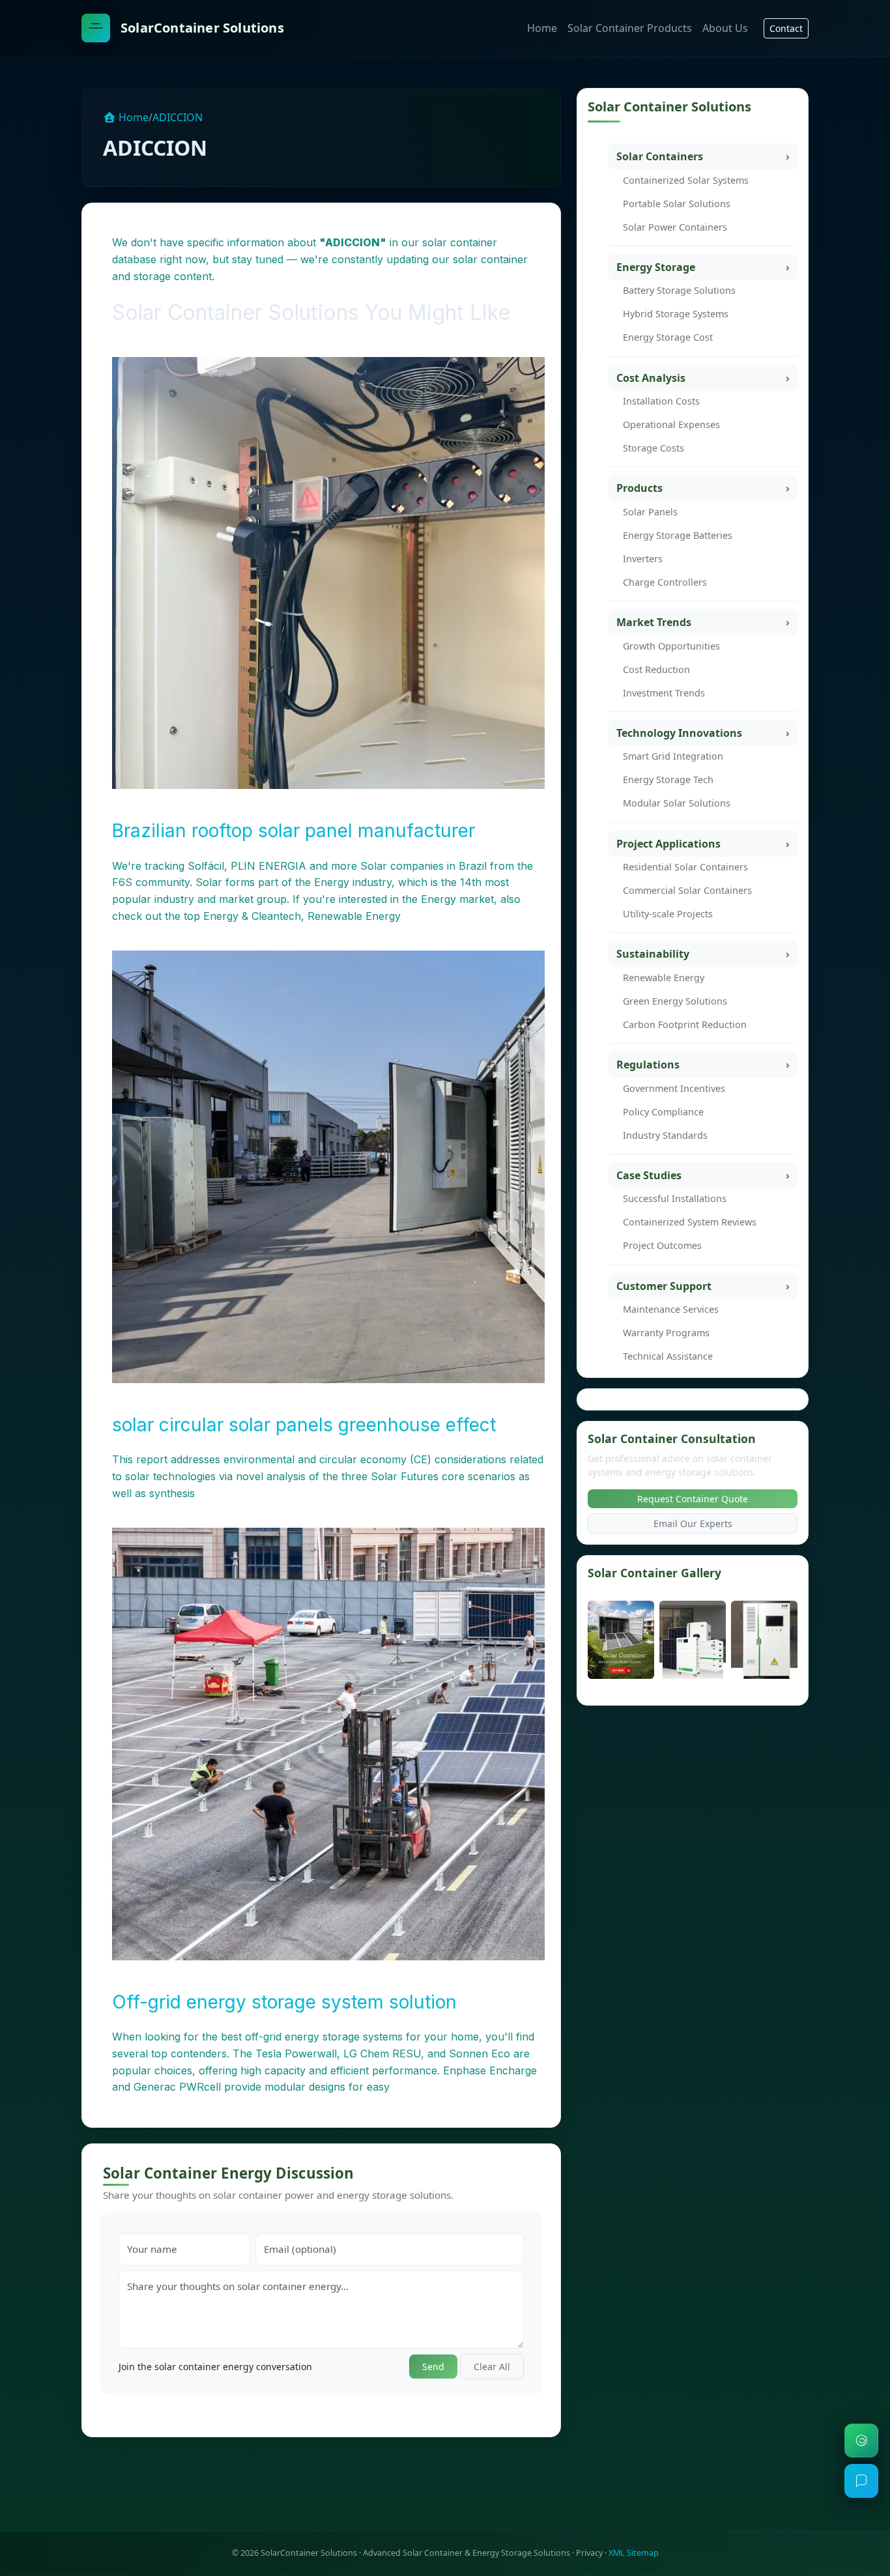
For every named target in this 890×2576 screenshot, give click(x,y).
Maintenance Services (671, 1309)
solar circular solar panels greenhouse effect (304, 1425)
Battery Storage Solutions (679, 290)
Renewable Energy (664, 978)
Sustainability (653, 954)
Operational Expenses (671, 424)
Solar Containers (660, 156)
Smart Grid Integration (673, 756)
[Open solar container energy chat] (861, 2481)
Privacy (589, 2553)
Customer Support (664, 1286)
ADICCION (178, 117)
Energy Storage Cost (668, 337)
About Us (725, 28)
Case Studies (649, 1175)
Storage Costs (653, 448)
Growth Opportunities (671, 646)
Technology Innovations (679, 733)
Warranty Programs (666, 1333)
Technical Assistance (668, 1356)
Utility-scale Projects (668, 914)
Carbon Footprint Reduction (685, 1024)
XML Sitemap (634, 2553)
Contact (786, 28)
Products (639, 488)
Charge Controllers (665, 582)
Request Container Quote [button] (693, 1499)
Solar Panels (650, 512)
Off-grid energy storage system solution (284, 2002)
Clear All (492, 2367)
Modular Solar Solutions (677, 803)
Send (433, 2367)
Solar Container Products (630, 28)
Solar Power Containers (675, 227)
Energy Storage (656, 267)
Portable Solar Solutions (677, 204)
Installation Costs (661, 401)
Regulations (648, 1065)
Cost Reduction (656, 669)
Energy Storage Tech (668, 780)
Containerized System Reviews (690, 1222)
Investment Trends (664, 693)
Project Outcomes (662, 1245)
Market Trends (654, 622)
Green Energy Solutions (675, 1001)
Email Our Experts (693, 1524)
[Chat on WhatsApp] (861, 2440)
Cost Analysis (651, 378)
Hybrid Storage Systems (676, 314)
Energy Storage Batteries (678, 535)
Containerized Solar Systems (686, 180)
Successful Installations (675, 1198)
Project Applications (668, 844)
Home (542, 28)
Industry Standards (665, 1135)
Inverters (643, 559)
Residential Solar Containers (685, 867)
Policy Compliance (663, 1112)
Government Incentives (674, 1088)
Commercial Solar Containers (687, 890)
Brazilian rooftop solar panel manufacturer (294, 831)
